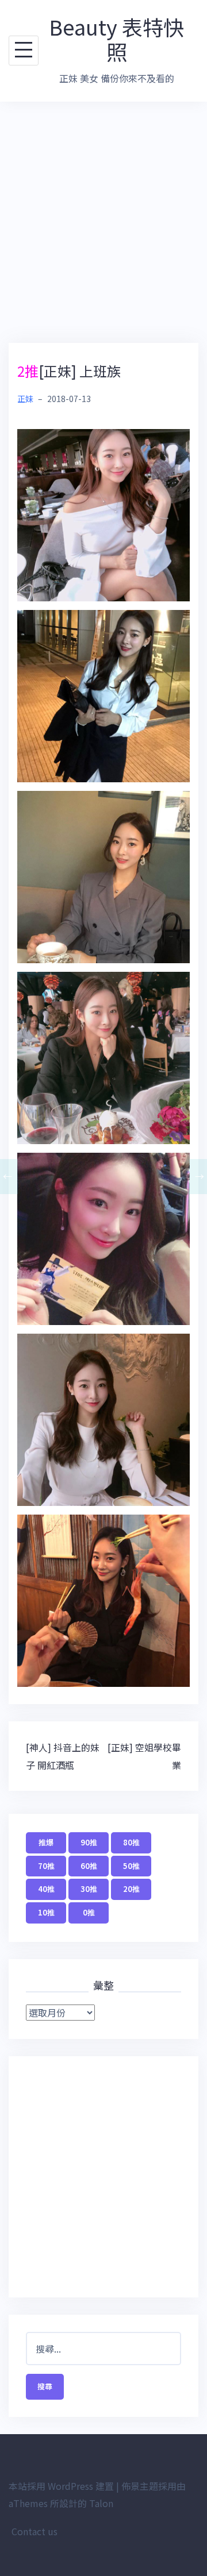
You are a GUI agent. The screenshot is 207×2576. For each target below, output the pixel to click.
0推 (89, 1912)
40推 (46, 1889)
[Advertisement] (103, 222)
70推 (46, 1866)
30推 (89, 1889)
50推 (131, 1866)
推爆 (46, 1842)
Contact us (34, 2531)
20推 (131, 1889)
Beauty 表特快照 (116, 39)
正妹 (25, 399)
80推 (131, 1842)
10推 (46, 1912)
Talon (101, 2503)
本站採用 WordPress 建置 (61, 2486)
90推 (89, 1842)
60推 (89, 1866)
